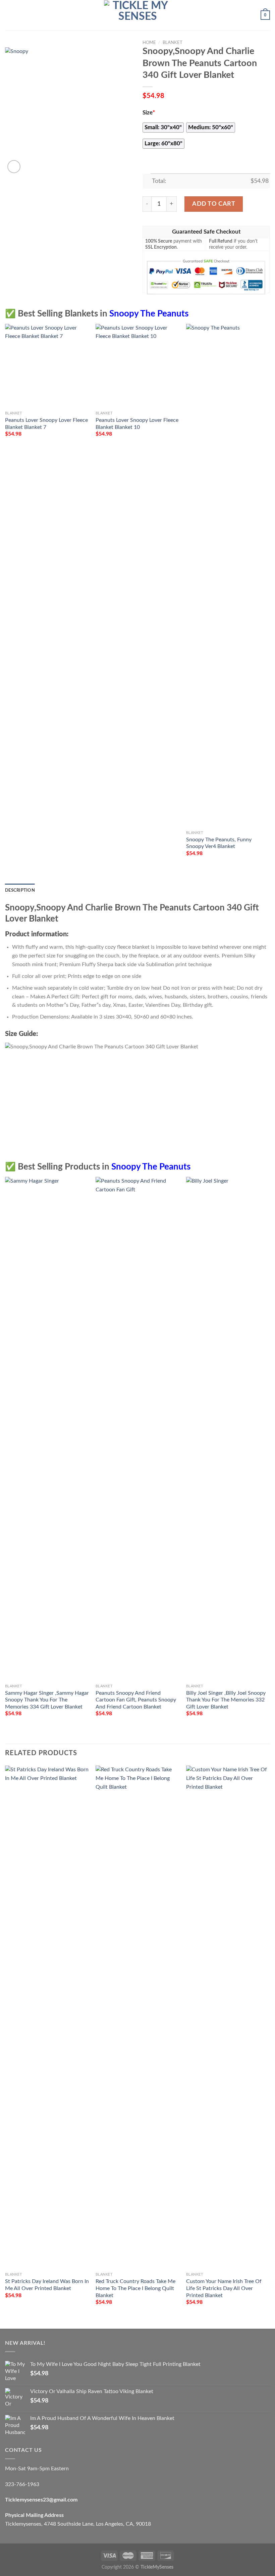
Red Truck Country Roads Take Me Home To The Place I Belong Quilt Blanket (135, 2288)
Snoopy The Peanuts (149, 314)
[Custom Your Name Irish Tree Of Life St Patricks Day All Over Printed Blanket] (228, 2017)
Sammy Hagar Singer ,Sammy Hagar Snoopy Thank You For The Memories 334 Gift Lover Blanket (47, 1700)
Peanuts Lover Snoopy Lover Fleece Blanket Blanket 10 (137, 424)
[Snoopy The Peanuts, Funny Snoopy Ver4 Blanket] (228, 576)
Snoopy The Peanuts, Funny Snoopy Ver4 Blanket (219, 843)
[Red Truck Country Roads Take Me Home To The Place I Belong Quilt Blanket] (137, 2017)
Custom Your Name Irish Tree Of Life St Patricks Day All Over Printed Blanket (224, 2288)
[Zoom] (14, 167)
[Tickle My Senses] (137, 15)
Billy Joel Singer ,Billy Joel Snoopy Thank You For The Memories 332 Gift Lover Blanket (226, 1700)
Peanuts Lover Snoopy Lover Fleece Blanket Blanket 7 (46, 424)
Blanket (173, 43)
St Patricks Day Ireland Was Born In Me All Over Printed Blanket (47, 2285)
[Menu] (9, 15)
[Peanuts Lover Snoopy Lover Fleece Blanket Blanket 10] (137, 366)
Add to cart (214, 204)
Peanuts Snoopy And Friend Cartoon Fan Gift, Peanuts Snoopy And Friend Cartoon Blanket (136, 1700)
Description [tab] (20, 890)
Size (149, 113)
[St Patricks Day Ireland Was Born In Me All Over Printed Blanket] (47, 2017)
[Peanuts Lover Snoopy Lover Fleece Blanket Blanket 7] (47, 366)
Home (149, 43)
